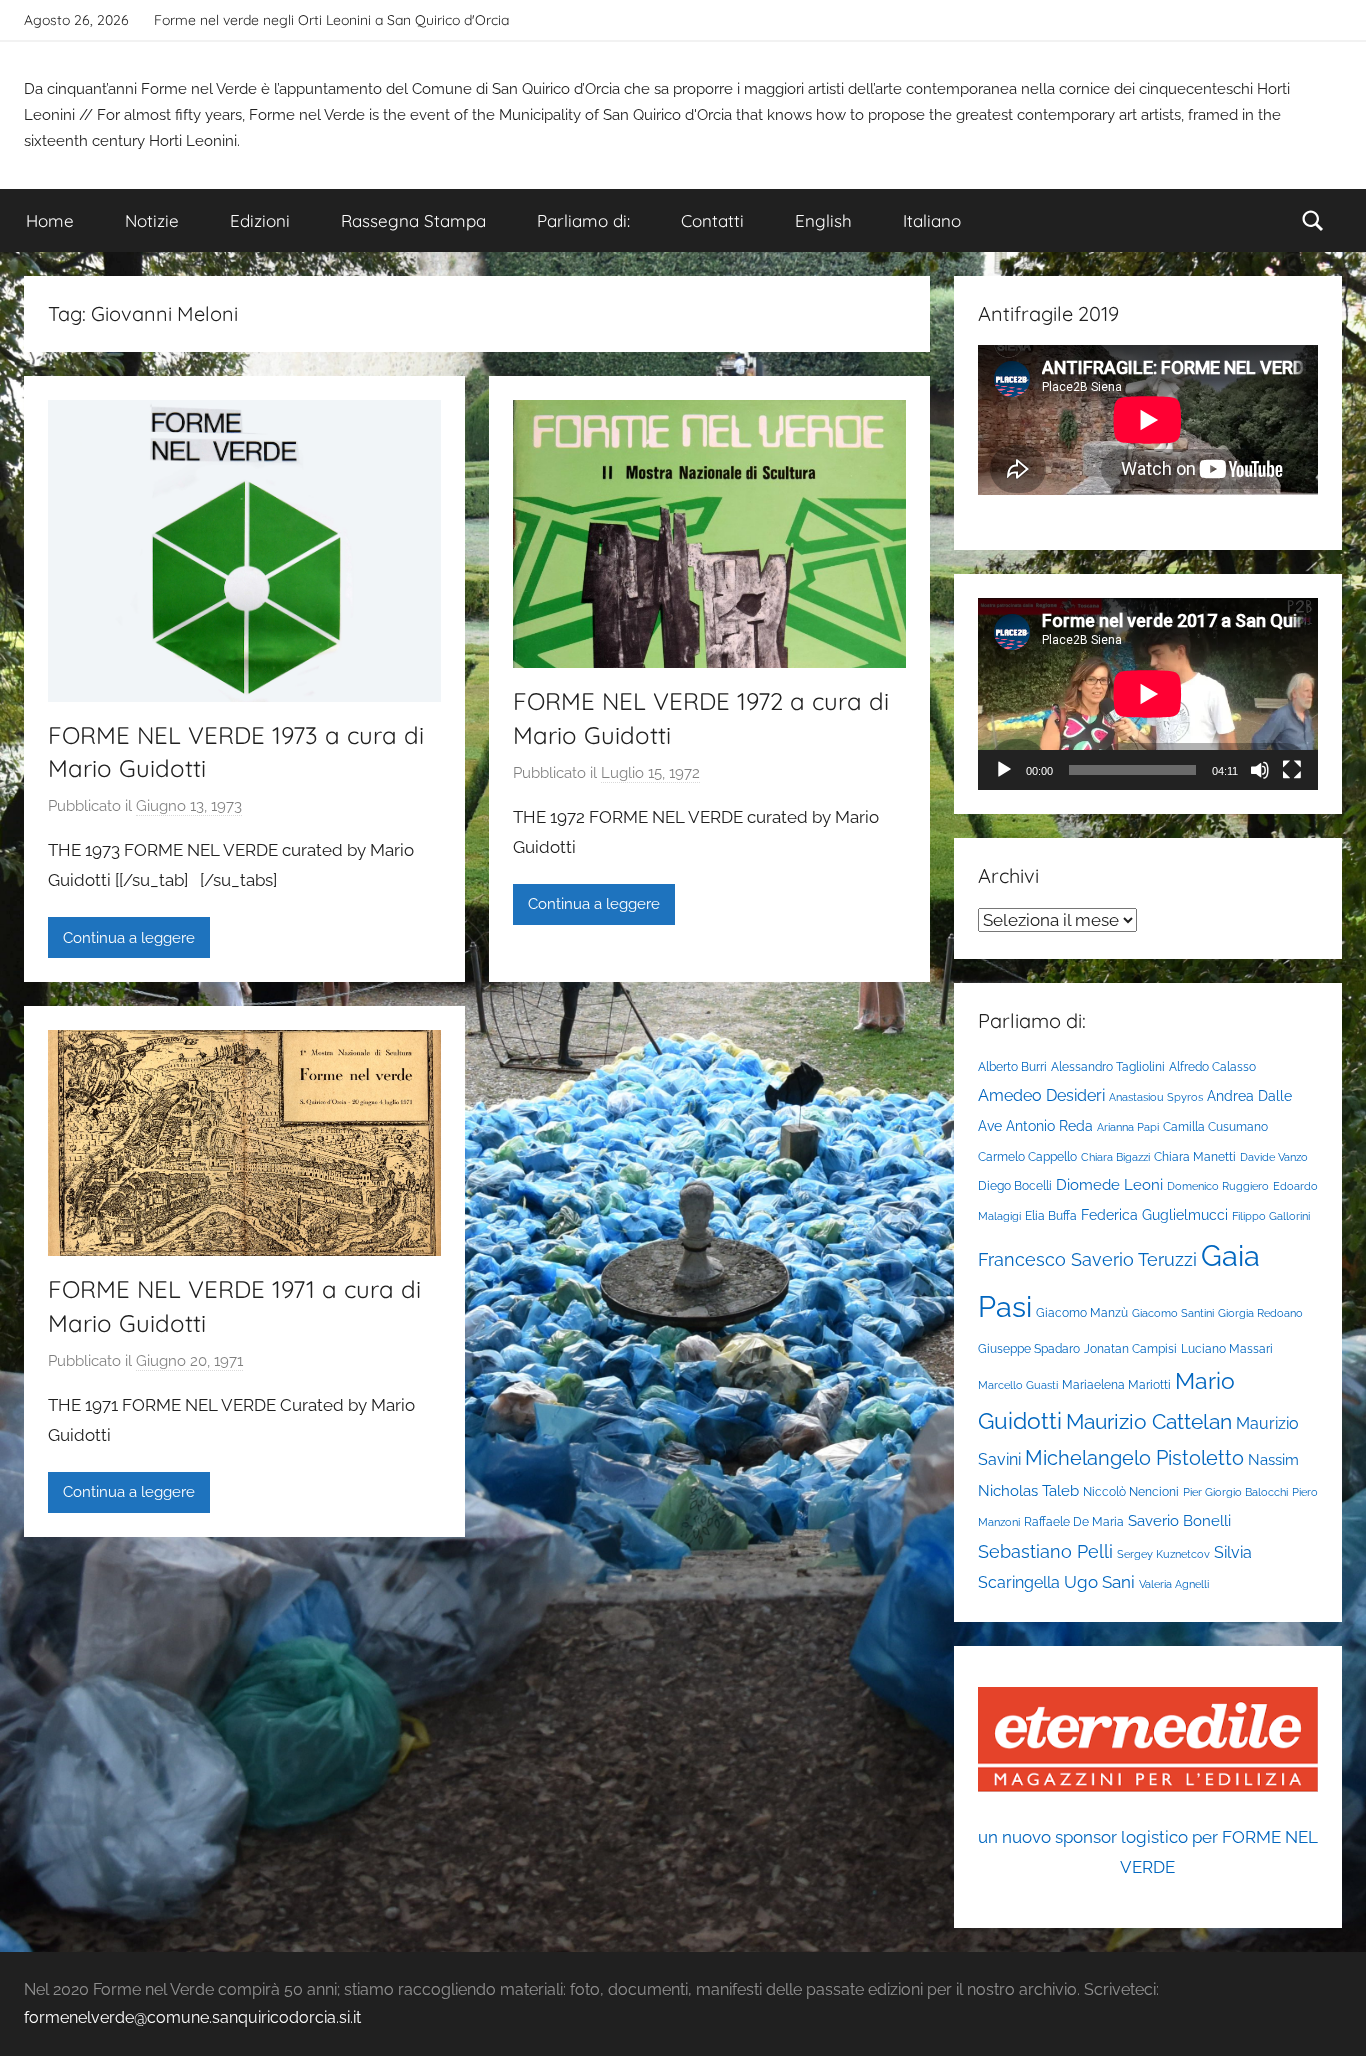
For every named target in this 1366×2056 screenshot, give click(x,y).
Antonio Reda (1049, 1126)
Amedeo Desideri (1041, 1095)
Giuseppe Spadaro (1029, 1348)
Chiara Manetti (1195, 1156)
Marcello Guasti (1018, 1385)
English (823, 220)
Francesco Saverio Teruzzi (1087, 1259)
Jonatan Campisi (1130, 1348)
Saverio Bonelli (1179, 1520)
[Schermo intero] (1292, 770)
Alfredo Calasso (1212, 1066)
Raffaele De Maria (1074, 1521)
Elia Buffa (1051, 1215)
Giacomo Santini (1173, 1313)
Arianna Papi (1128, 1127)
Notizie (152, 220)
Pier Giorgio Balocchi (1235, 1492)
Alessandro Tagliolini (1108, 1066)
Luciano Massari (1227, 1348)
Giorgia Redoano (1260, 1313)
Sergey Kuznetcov (1163, 1554)
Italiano (932, 220)
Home (50, 220)
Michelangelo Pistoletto (1134, 1458)
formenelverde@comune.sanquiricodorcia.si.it (192, 2017)
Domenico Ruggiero (1218, 1186)
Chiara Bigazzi (1115, 1157)
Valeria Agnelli (1174, 1584)
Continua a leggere (129, 938)
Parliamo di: (583, 220)
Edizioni (260, 220)
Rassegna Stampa (413, 220)
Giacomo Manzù (1082, 1312)
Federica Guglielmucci (1154, 1215)
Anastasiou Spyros (1156, 1097)
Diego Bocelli (1015, 1185)
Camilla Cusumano (1215, 1126)
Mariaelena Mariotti (1116, 1384)
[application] (1148, 693)
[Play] (1004, 770)
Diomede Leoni (1109, 1184)
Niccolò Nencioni (1131, 1491)
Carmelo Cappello (1027, 1156)
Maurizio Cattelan (1149, 1421)
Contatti (712, 220)
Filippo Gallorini (1271, 1216)
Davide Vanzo (1274, 1157)
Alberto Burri (1012, 1066)
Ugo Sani (1099, 1582)
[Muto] (1260, 770)
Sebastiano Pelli (1045, 1551)
